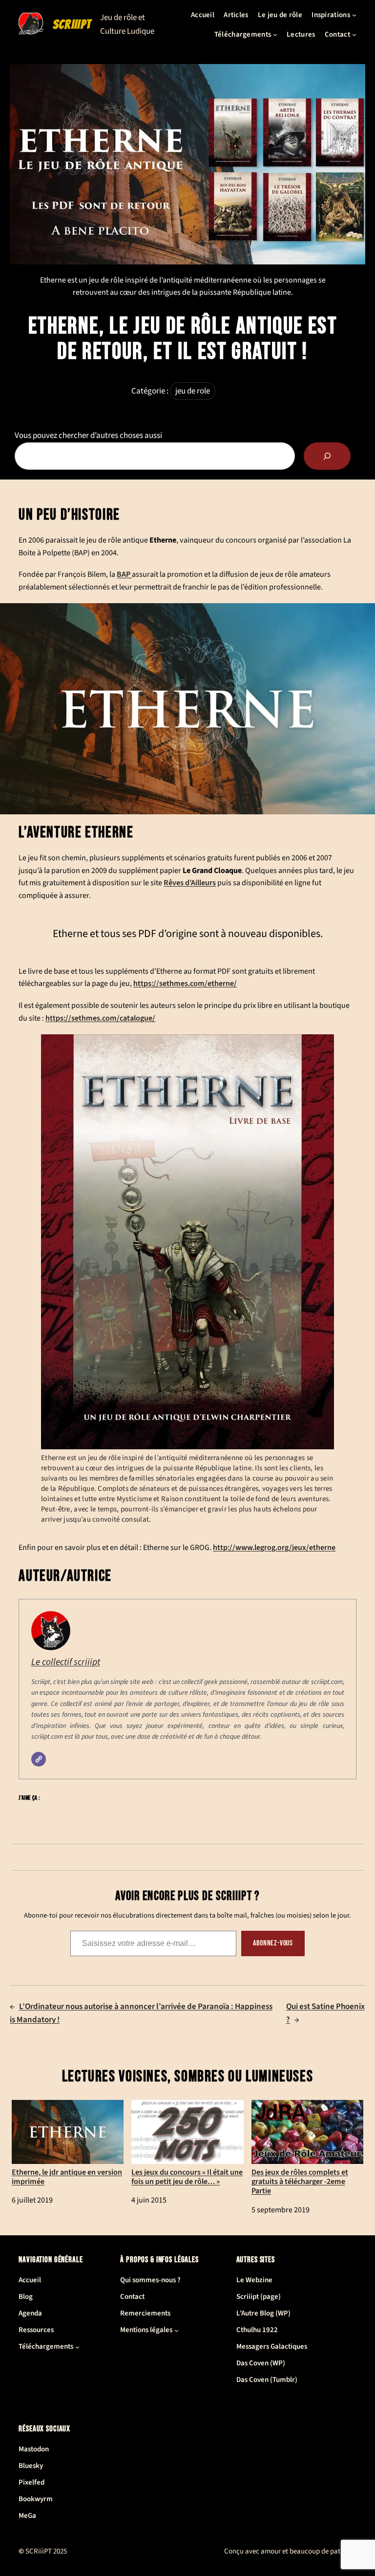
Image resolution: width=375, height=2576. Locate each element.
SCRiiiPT (72, 24)
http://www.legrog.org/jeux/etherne (274, 1548)
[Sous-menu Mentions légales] (177, 2330)
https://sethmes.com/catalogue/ (100, 1018)
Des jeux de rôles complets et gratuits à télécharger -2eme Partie (300, 2182)
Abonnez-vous (273, 1943)
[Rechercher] (327, 456)
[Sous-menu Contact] (354, 34)
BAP (124, 574)
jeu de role (193, 391)
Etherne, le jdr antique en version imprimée (67, 2177)
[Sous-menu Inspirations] (354, 15)
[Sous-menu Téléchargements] (275, 34)
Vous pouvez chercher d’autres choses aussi (88, 436)
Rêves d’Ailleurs (190, 883)
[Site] (39, 1759)
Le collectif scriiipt (66, 1662)
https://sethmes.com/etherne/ (185, 983)
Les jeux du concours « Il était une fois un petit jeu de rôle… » (187, 2177)
